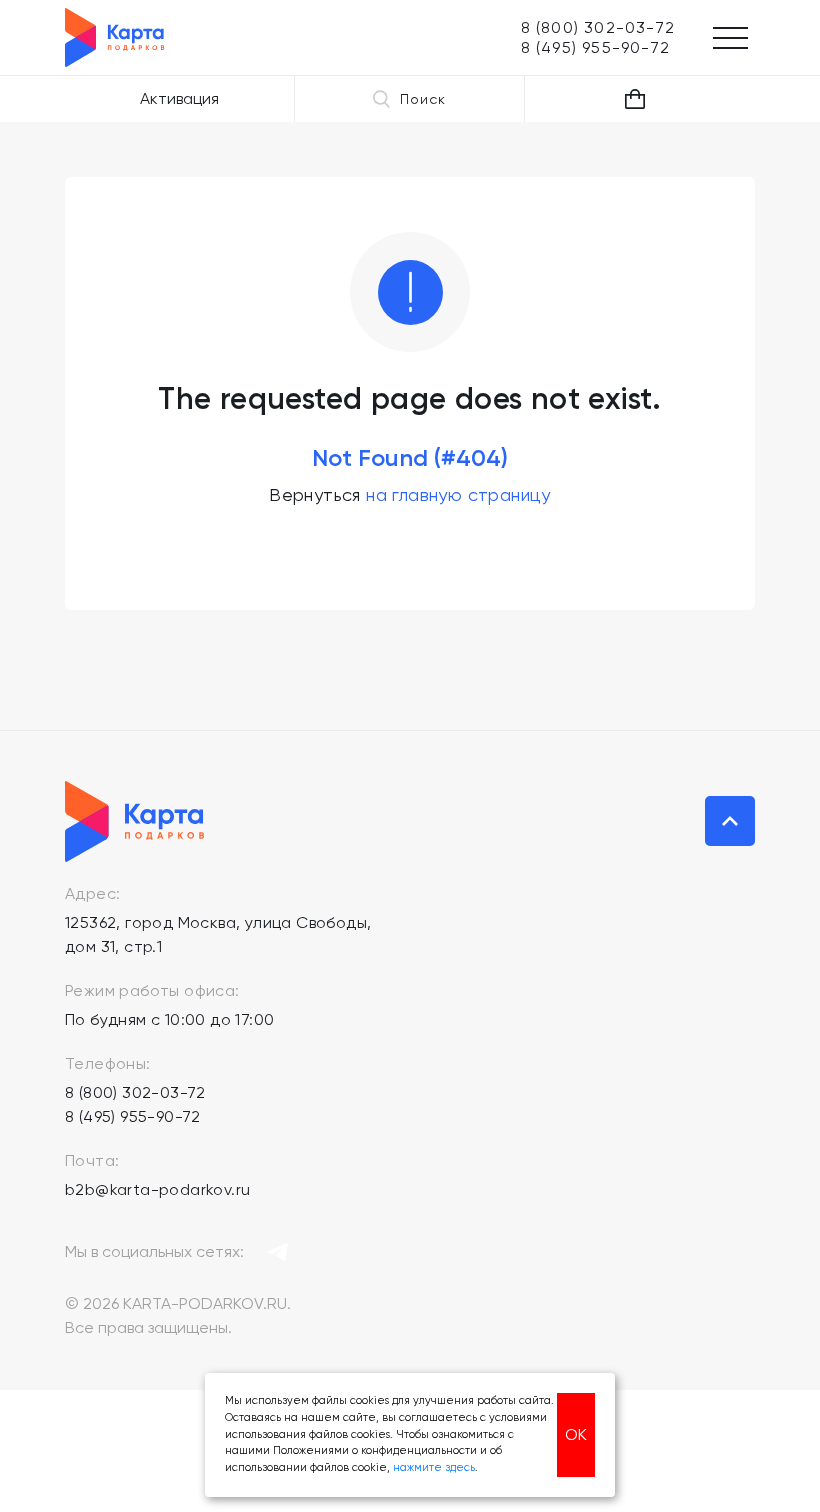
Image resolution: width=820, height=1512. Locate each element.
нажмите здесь (434, 1467)
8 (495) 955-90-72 (133, 1116)
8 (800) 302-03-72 (135, 1092)
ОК (576, 1434)
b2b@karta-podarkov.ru (157, 1189)
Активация (179, 98)
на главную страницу (458, 494)
